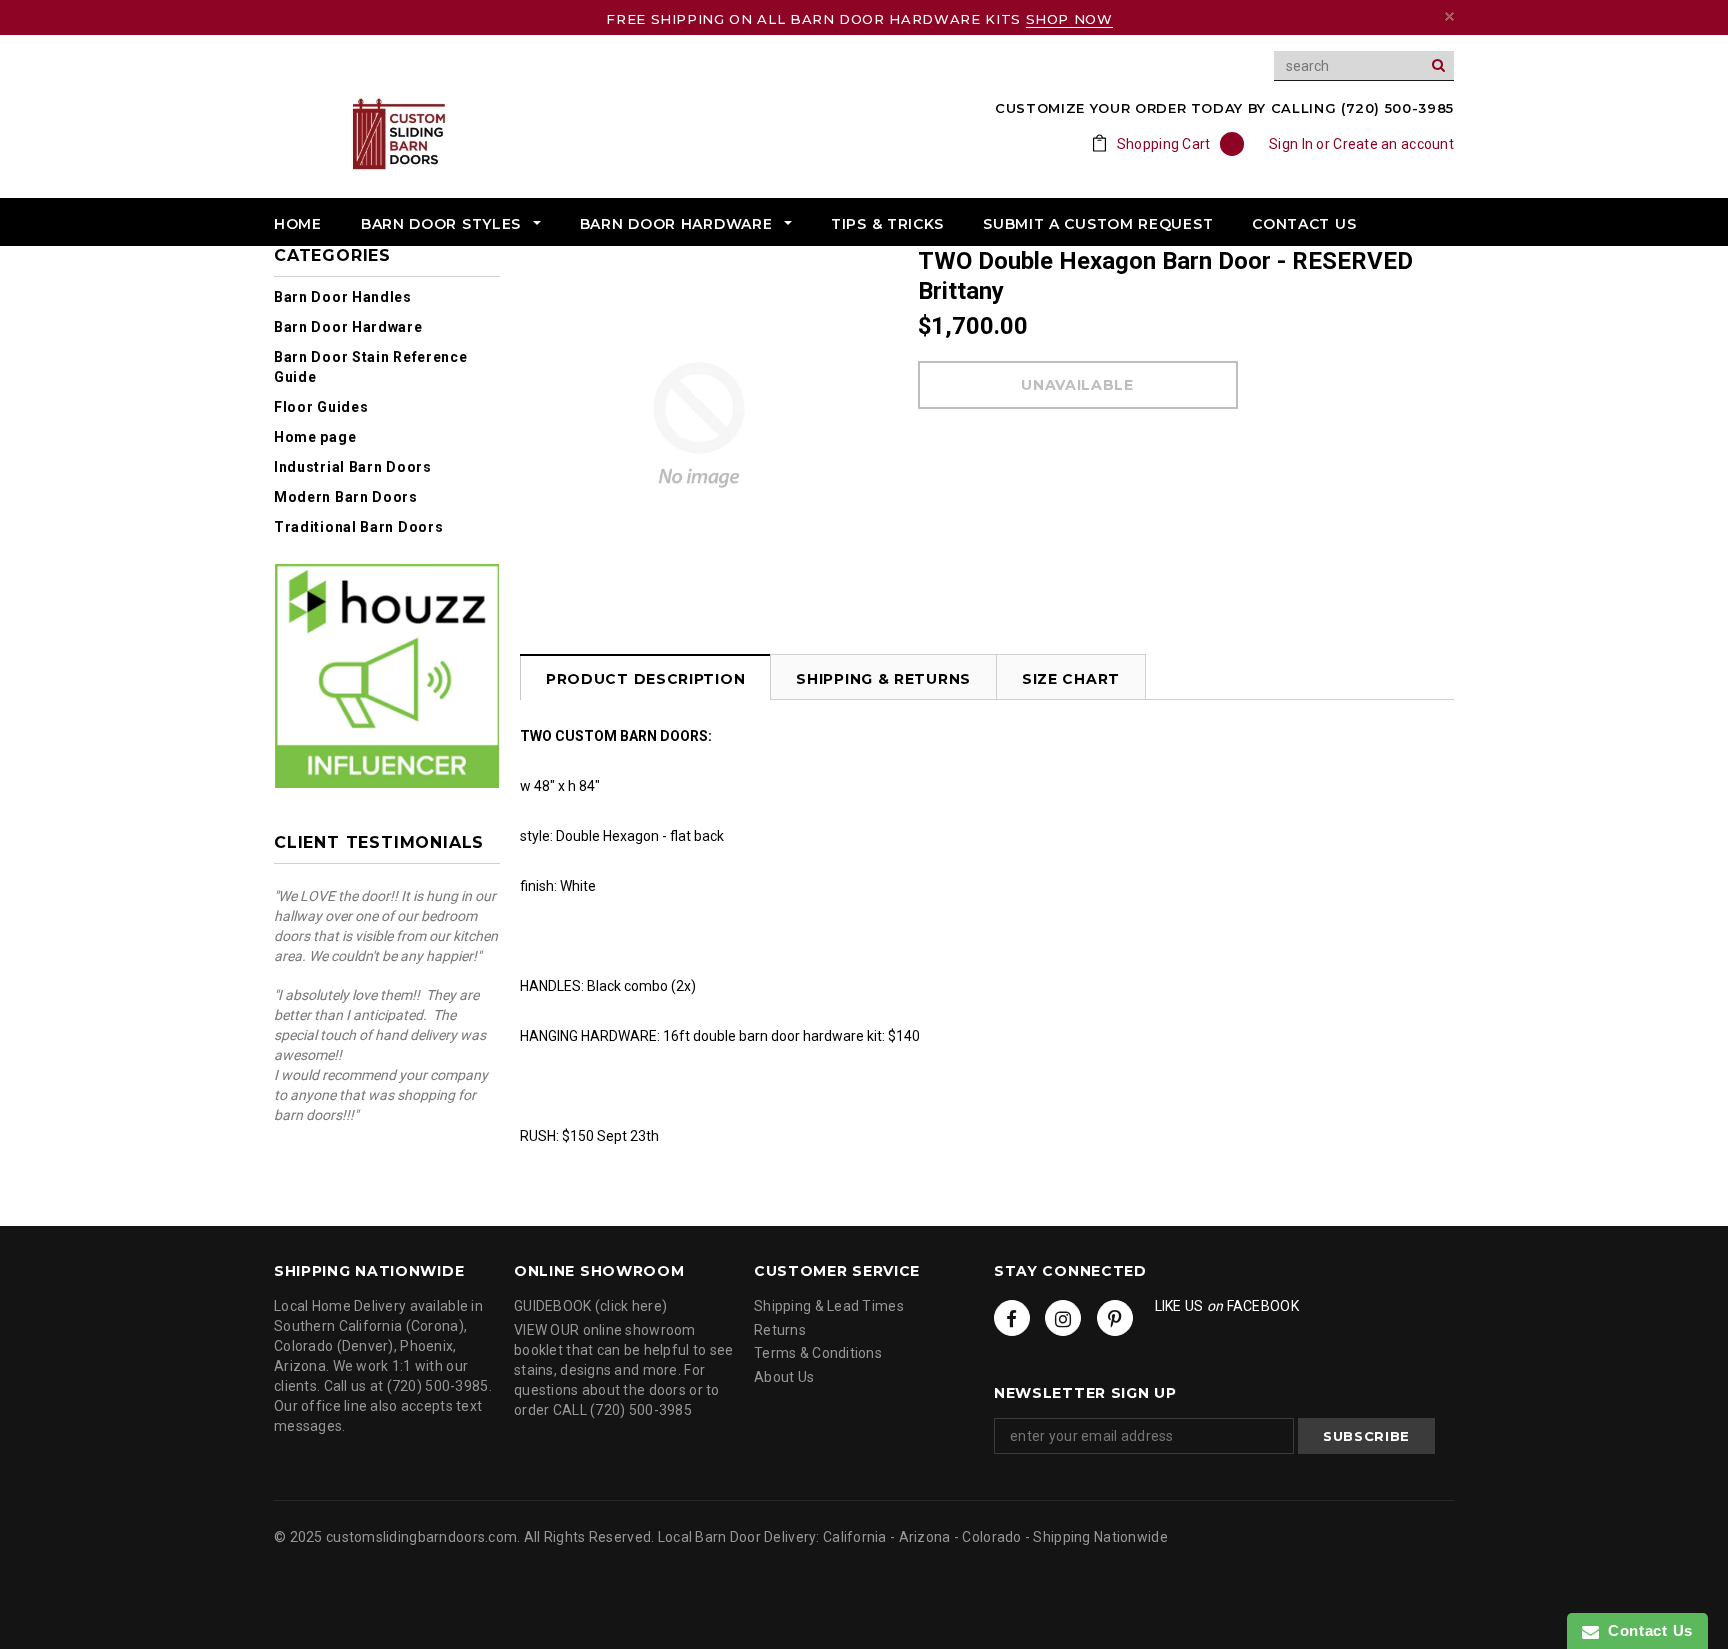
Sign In (1291, 144)
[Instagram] (1063, 1318)
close (1449, 16)
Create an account (1393, 144)
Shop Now (1069, 19)
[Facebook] (1012, 1318)
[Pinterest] (1115, 1318)
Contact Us (1646, 1630)
